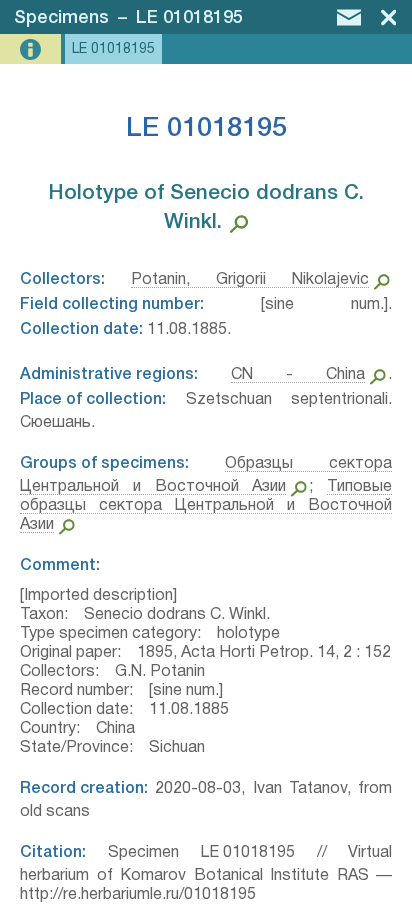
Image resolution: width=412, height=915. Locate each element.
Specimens (61, 18)
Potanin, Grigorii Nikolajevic (250, 280)
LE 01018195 (189, 18)
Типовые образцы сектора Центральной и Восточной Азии (206, 506)
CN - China (298, 375)
